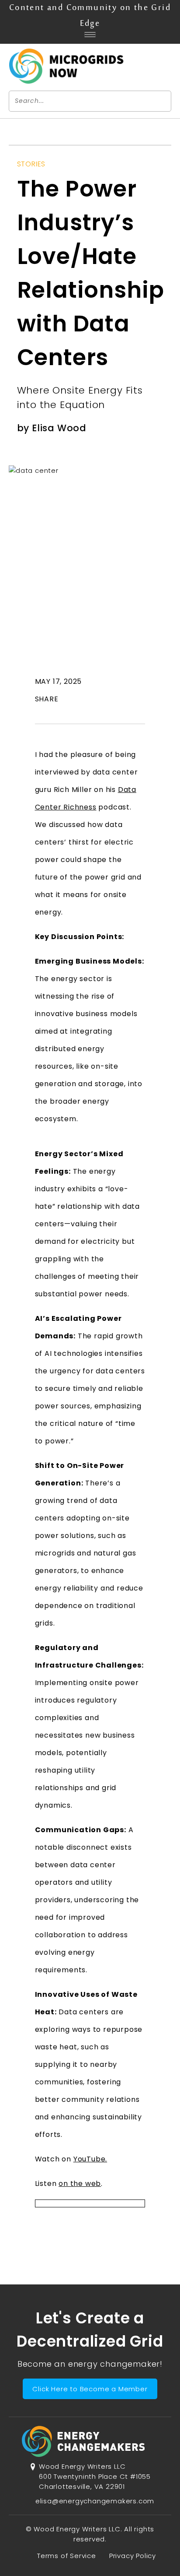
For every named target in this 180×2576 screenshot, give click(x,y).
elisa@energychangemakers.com (95, 2501)
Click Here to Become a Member (90, 2389)
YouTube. (90, 2159)
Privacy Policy (133, 2556)
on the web (80, 2184)
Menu (90, 35)
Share (47, 699)
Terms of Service (67, 2556)
